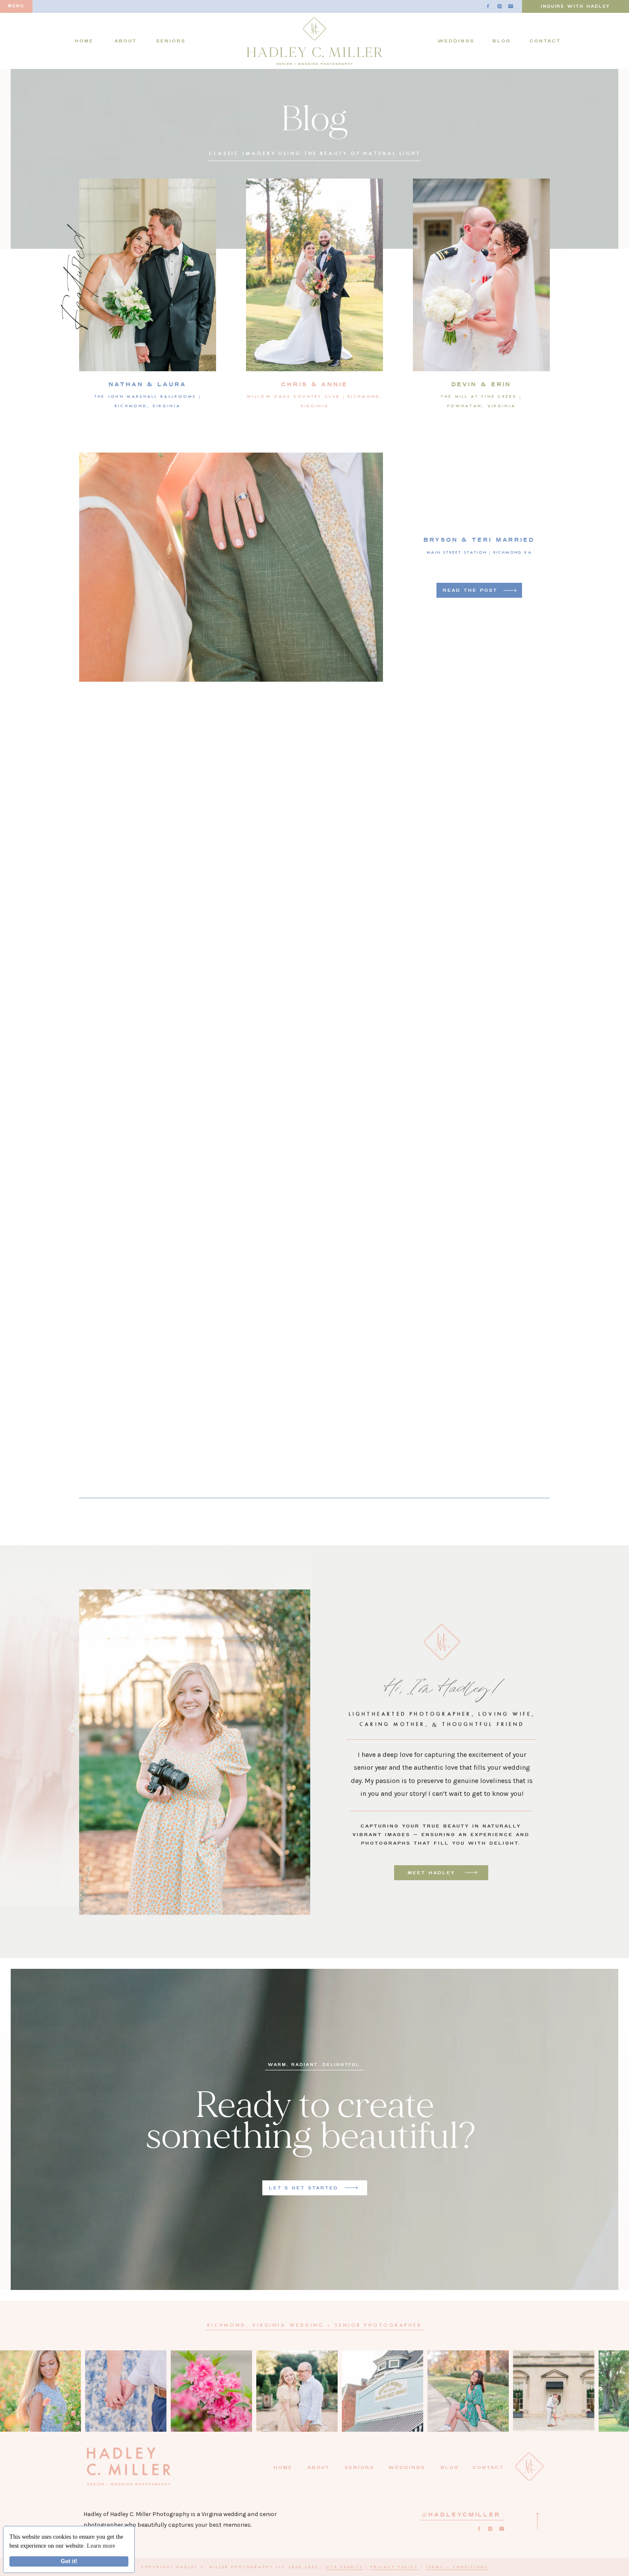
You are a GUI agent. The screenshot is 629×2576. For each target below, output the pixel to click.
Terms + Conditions (457, 2568)
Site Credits (344, 2568)
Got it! (69, 2561)
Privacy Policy (395, 2568)
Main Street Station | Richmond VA (479, 553)
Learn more (101, 2546)
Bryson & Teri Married (479, 540)
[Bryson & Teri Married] (510, 590)
